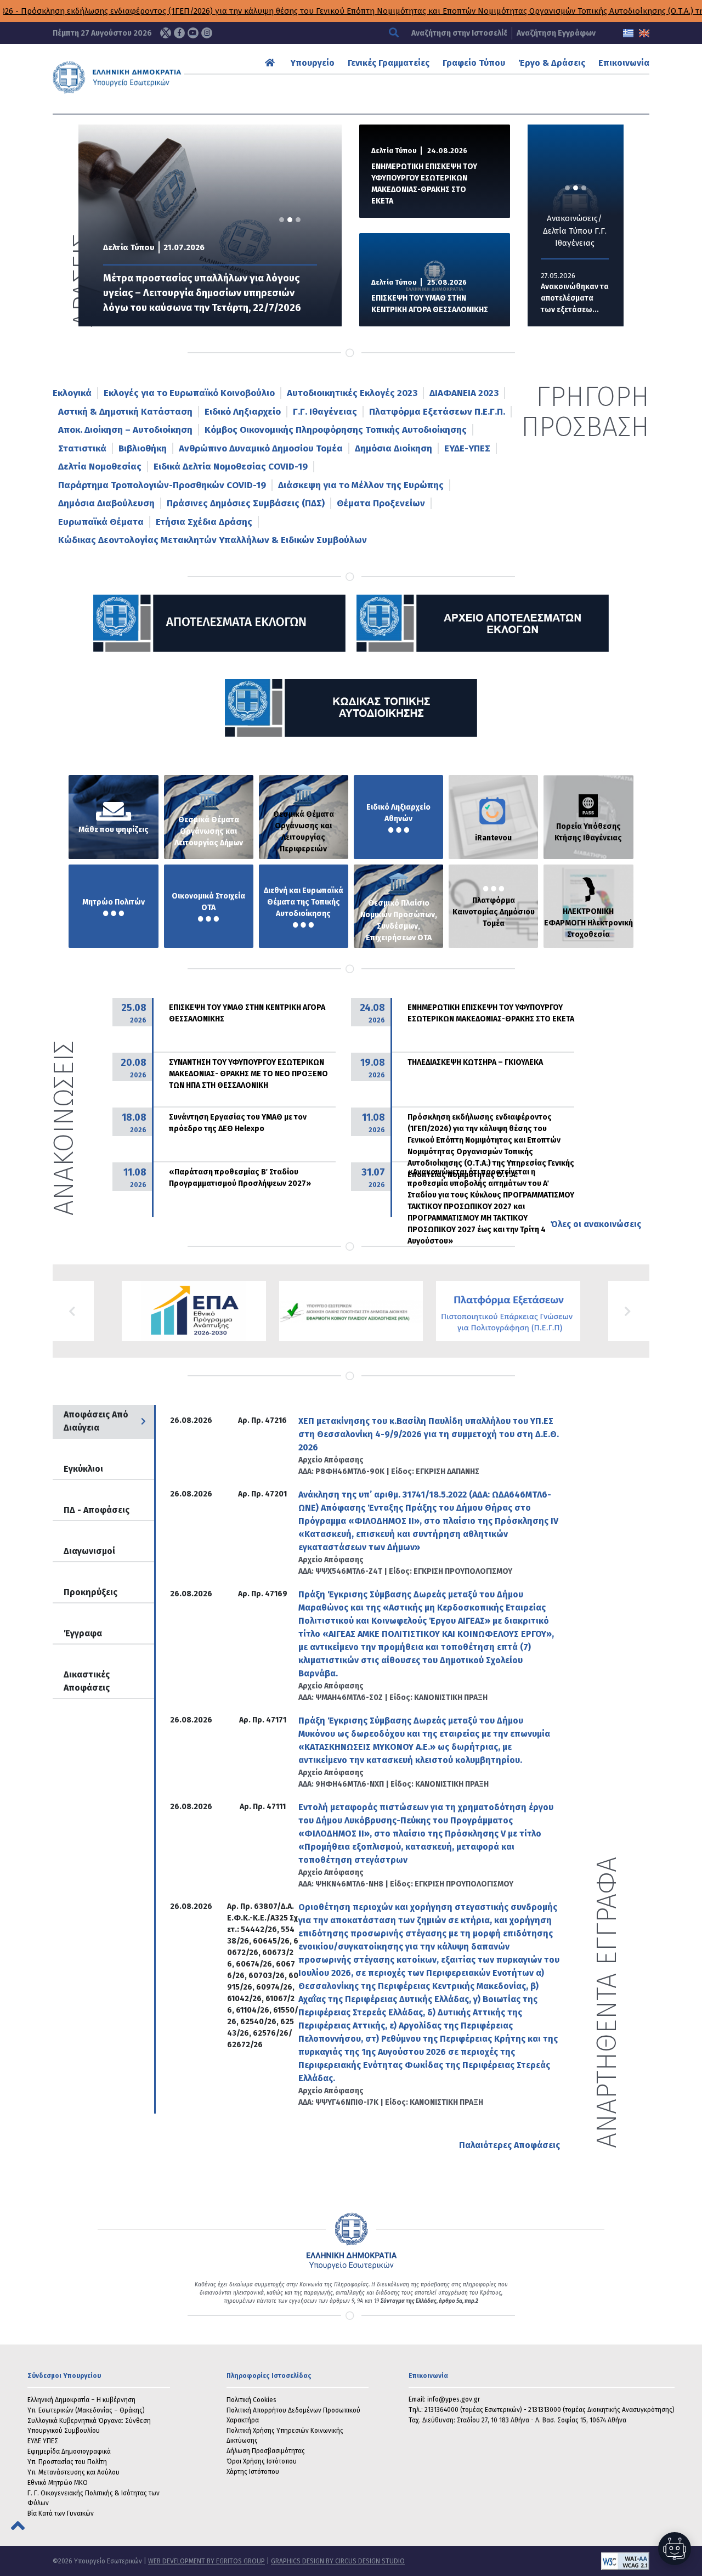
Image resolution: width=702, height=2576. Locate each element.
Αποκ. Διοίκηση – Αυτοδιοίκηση (125, 430)
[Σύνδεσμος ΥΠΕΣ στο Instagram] (207, 33)
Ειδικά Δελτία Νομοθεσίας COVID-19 (231, 467)
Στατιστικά (82, 448)
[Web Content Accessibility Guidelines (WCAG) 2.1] (527, 2561)
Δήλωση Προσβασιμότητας (266, 2451)
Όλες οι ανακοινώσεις (596, 1224)
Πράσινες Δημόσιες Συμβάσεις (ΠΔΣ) (246, 503)
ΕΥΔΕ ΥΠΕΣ (43, 2441)
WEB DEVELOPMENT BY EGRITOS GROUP (206, 2561)
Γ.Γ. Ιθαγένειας (325, 412)
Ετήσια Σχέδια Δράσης (204, 522)
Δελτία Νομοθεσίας (100, 467)
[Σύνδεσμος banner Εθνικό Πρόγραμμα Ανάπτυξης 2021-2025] (351, 1311)
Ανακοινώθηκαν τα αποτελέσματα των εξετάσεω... (562, 298)
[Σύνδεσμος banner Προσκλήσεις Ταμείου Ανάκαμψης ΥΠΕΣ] (194, 1311)
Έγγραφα (83, 1633)
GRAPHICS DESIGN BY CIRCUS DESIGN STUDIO (338, 2561)
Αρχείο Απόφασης (331, 1460)
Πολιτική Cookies (251, 2400)
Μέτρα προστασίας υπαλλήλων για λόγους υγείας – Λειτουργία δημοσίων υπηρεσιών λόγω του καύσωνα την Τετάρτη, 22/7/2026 (202, 293)
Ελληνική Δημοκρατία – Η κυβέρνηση (81, 2400)
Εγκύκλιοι (83, 1469)
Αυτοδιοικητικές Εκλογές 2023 (352, 393)
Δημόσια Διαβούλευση (106, 503)
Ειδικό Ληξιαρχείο (243, 412)
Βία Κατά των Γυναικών (61, 2513)
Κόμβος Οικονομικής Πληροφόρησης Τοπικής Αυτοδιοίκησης (336, 430)
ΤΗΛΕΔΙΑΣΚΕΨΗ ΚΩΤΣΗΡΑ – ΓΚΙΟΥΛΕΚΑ (475, 1062)
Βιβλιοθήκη (143, 448)
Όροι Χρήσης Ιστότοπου (262, 2461)
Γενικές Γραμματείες (389, 63)
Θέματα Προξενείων (381, 503)
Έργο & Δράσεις (552, 63)
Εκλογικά (72, 393)
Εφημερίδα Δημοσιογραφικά (69, 2451)
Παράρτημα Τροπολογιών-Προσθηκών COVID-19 (162, 485)
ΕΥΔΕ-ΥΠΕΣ (467, 448)
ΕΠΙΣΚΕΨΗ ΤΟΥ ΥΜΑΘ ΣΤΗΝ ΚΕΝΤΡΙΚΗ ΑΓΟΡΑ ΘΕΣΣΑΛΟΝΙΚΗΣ (430, 304)
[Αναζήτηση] (395, 33)
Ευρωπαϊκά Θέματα (101, 522)
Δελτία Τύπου (129, 247)
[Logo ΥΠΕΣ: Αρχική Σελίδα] (135, 77)
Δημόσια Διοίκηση (394, 448)
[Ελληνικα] (628, 33)
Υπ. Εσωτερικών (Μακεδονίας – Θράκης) (86, 2410)
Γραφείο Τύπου (474, 63)
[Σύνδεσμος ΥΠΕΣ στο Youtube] (193, 33)
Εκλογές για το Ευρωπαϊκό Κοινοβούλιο (189, 393)
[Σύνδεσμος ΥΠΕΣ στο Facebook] (179, 33)
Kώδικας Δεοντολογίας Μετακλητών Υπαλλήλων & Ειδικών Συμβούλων (213, 540)
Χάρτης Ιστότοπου (253, 2472)
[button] (73, 1311)
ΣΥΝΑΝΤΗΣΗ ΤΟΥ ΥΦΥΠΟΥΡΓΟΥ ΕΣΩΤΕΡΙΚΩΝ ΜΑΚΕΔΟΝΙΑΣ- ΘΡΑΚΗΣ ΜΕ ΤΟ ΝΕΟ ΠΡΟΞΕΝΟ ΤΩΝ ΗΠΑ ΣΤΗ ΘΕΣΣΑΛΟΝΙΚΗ (248, 1074)
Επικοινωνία (624, 63)
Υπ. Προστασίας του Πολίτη (67, 2462)
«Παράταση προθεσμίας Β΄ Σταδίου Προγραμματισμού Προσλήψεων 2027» (240, 1178)
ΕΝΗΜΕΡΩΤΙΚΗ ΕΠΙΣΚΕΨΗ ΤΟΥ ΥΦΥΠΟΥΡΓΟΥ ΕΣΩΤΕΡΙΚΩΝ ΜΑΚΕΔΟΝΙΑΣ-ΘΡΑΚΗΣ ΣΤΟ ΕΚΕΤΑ (424, 184)
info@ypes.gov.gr (454, 2399)
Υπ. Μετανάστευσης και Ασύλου (73, 2472)
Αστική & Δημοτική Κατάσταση (125, 412)
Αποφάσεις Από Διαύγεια (96, 1421)
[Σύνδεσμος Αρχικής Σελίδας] (271, 63)
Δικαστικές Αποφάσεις (87, 1681)
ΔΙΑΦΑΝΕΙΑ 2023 (464, 393)
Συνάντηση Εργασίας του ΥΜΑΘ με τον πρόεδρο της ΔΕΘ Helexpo (238, 1123)
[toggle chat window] (675, 2549)
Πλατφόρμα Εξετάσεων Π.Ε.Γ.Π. (437, 412)
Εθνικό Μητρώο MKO (58, 2483)
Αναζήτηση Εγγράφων (556, 33)
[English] (644, 33)
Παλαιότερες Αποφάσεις (509, 2145)
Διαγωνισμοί (89, 1551)
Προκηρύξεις (90, 1592)
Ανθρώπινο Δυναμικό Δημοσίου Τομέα (261, 448)
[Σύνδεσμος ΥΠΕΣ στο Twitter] (166, 33)
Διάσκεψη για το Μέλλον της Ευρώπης (361, 485)
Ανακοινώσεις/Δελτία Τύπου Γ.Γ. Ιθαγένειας (562, 231)
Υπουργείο (313, 63)
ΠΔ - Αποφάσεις (97, 1510)
